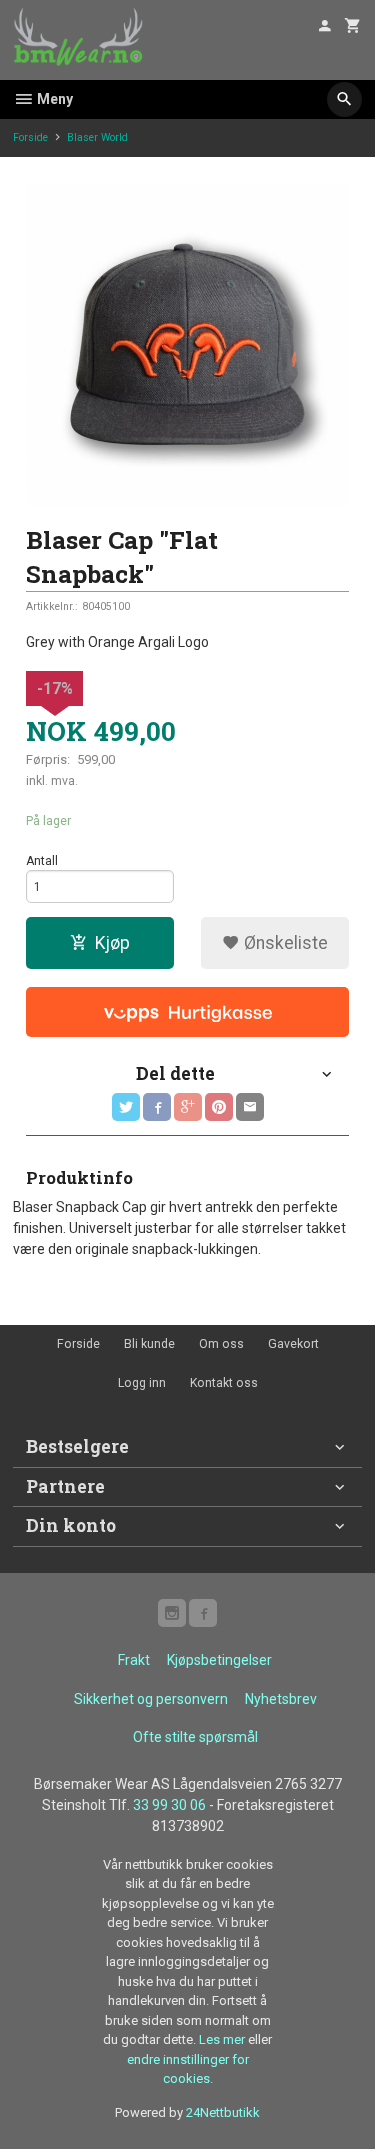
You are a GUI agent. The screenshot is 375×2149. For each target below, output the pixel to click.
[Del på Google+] (188, 1107)
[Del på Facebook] (157, 1107)
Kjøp (112, 943)
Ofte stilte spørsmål (195, 1737)
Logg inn (142, 1383)
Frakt (134, 1660)
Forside (30, 137)
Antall (42, 861)
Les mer (223, 2039)
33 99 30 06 (169, 1805)
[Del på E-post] (250, 1107)
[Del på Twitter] (126, 1107)
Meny (53, 99)
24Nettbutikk (223, 2112)
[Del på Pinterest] (219, 1107)
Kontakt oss (224, 1383)
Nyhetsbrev (281, 1699)
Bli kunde (149, 1344)
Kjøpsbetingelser (219, 1660)
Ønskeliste (284, 943)
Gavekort (293, 1344)
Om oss (221, 1344)
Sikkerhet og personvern (151, 1699)
